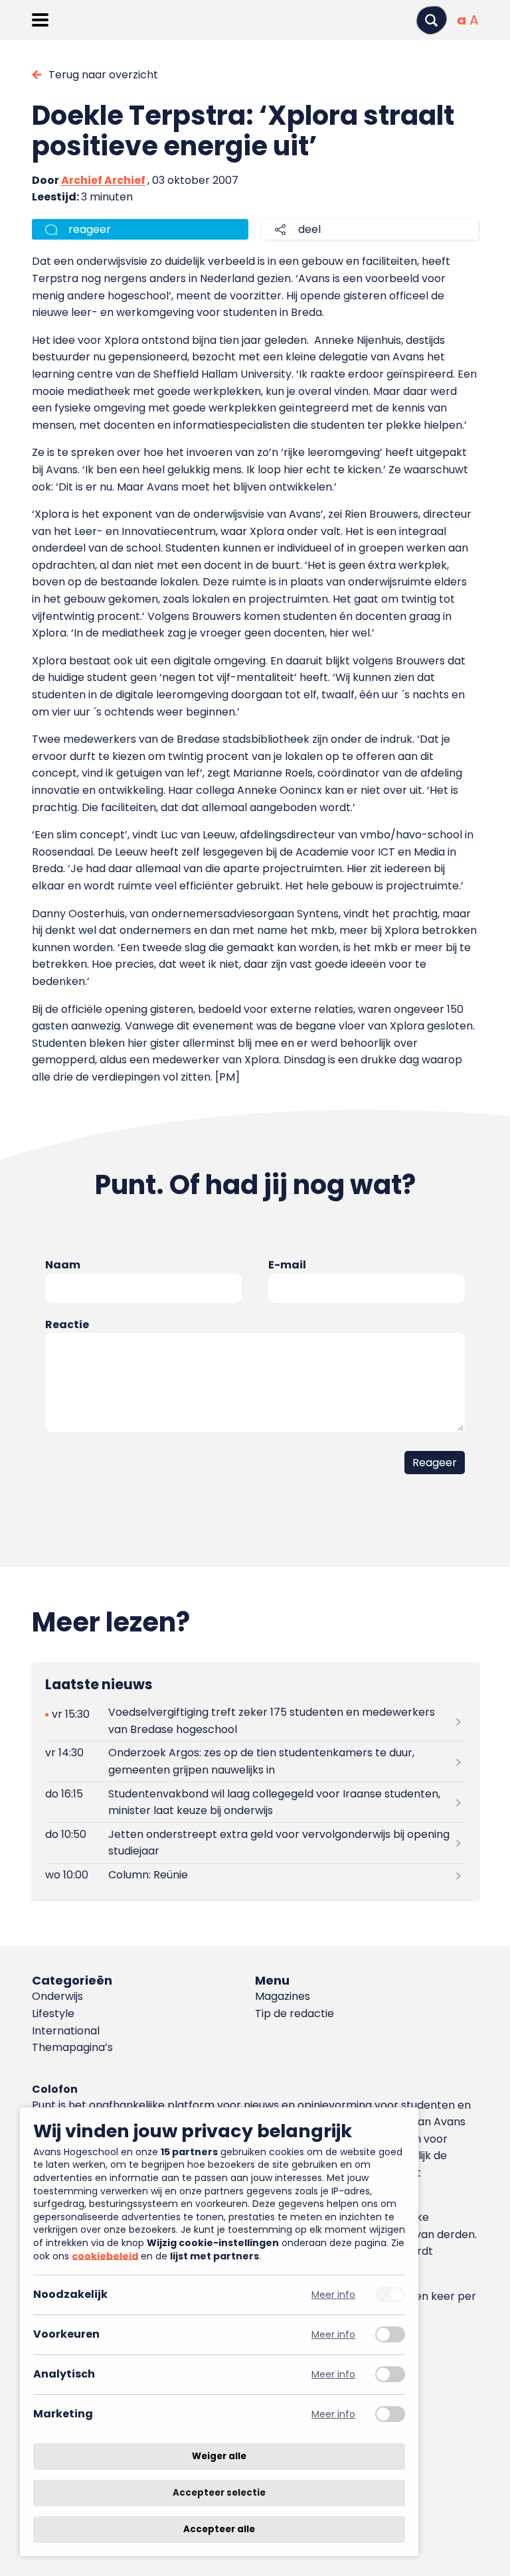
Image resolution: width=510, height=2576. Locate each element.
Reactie (67, 1325)
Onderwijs (57, 1996)
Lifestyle (53, 2013)
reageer (90, 229)
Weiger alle (219, 2456)
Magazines (283, 1996)
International (66, 2031)
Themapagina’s (72, 2047)
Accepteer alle (219, 2529)
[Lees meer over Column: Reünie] (255, 1875)
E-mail (287, 1265)
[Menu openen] (40, 20)
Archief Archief (103, 180)
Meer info (333, 2295)
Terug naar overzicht (103, 75)
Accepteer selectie (219, 2493)
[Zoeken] (432, 20)
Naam (63, 1265)
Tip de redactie (295, 2013)
